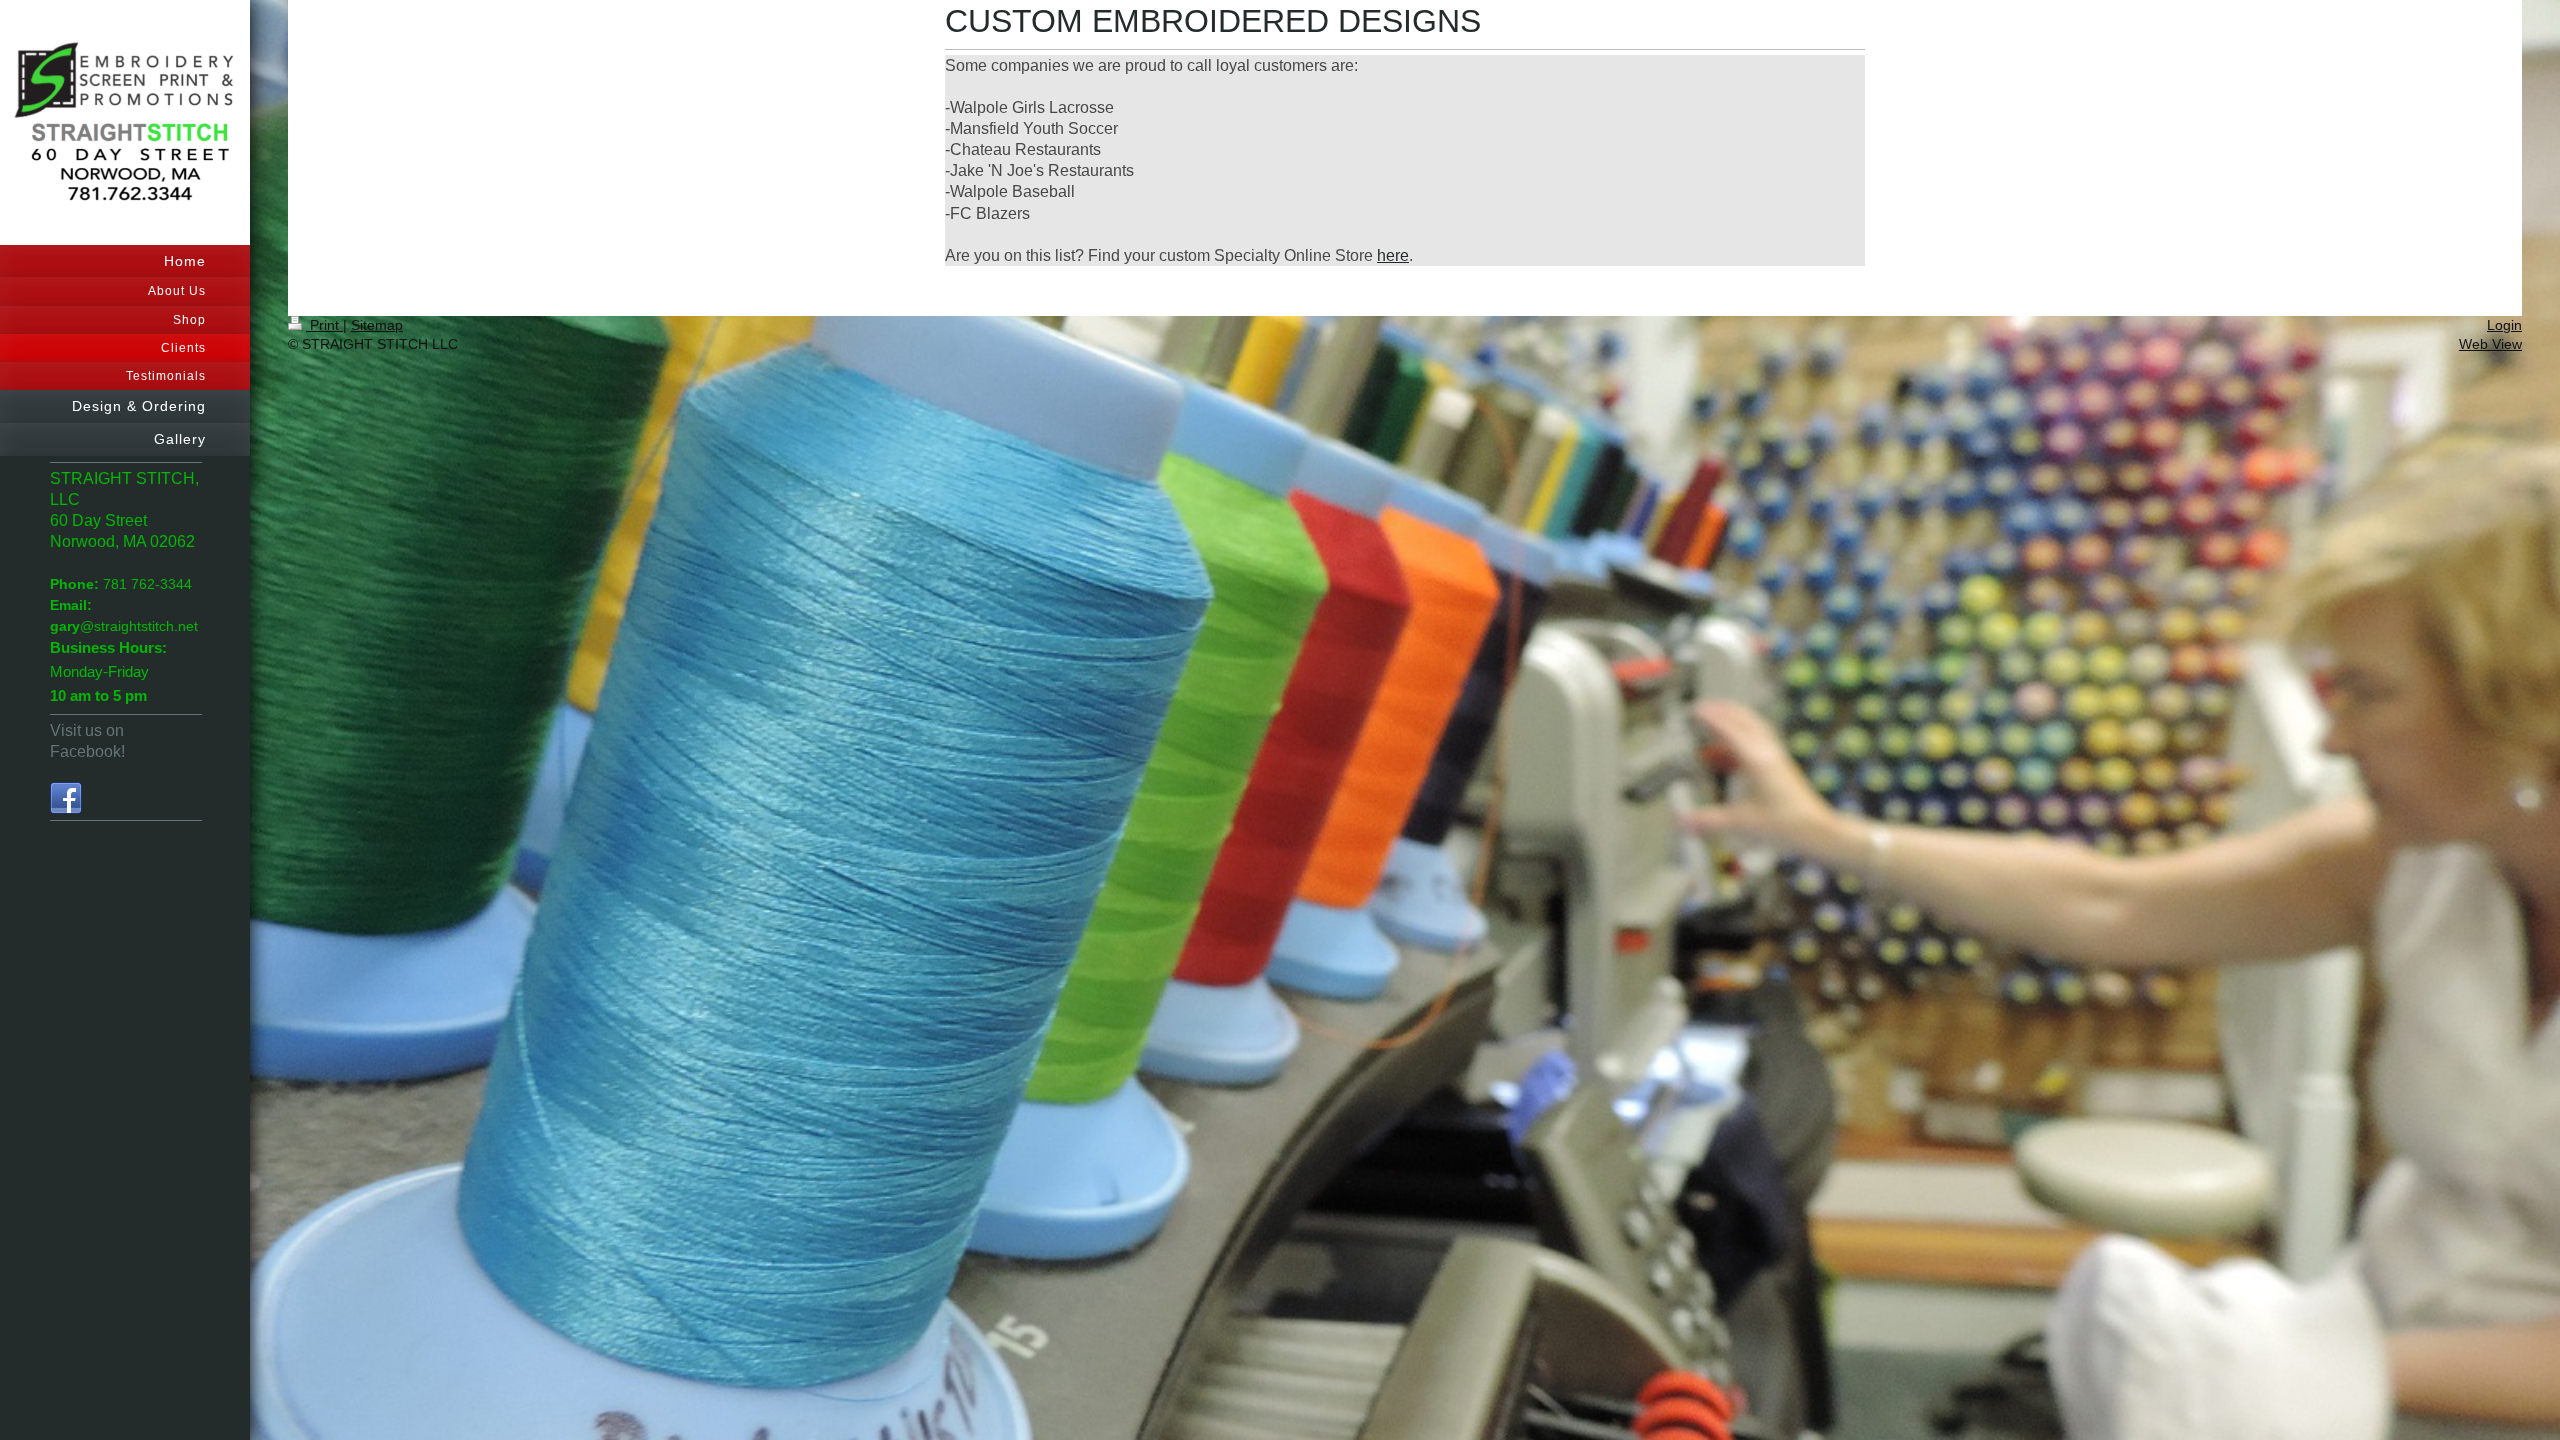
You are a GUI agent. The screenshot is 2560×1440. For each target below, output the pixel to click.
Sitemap (377, 325)
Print (324, 325)
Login (2504, 325)
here (1393, 255)
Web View (2490, 344)
